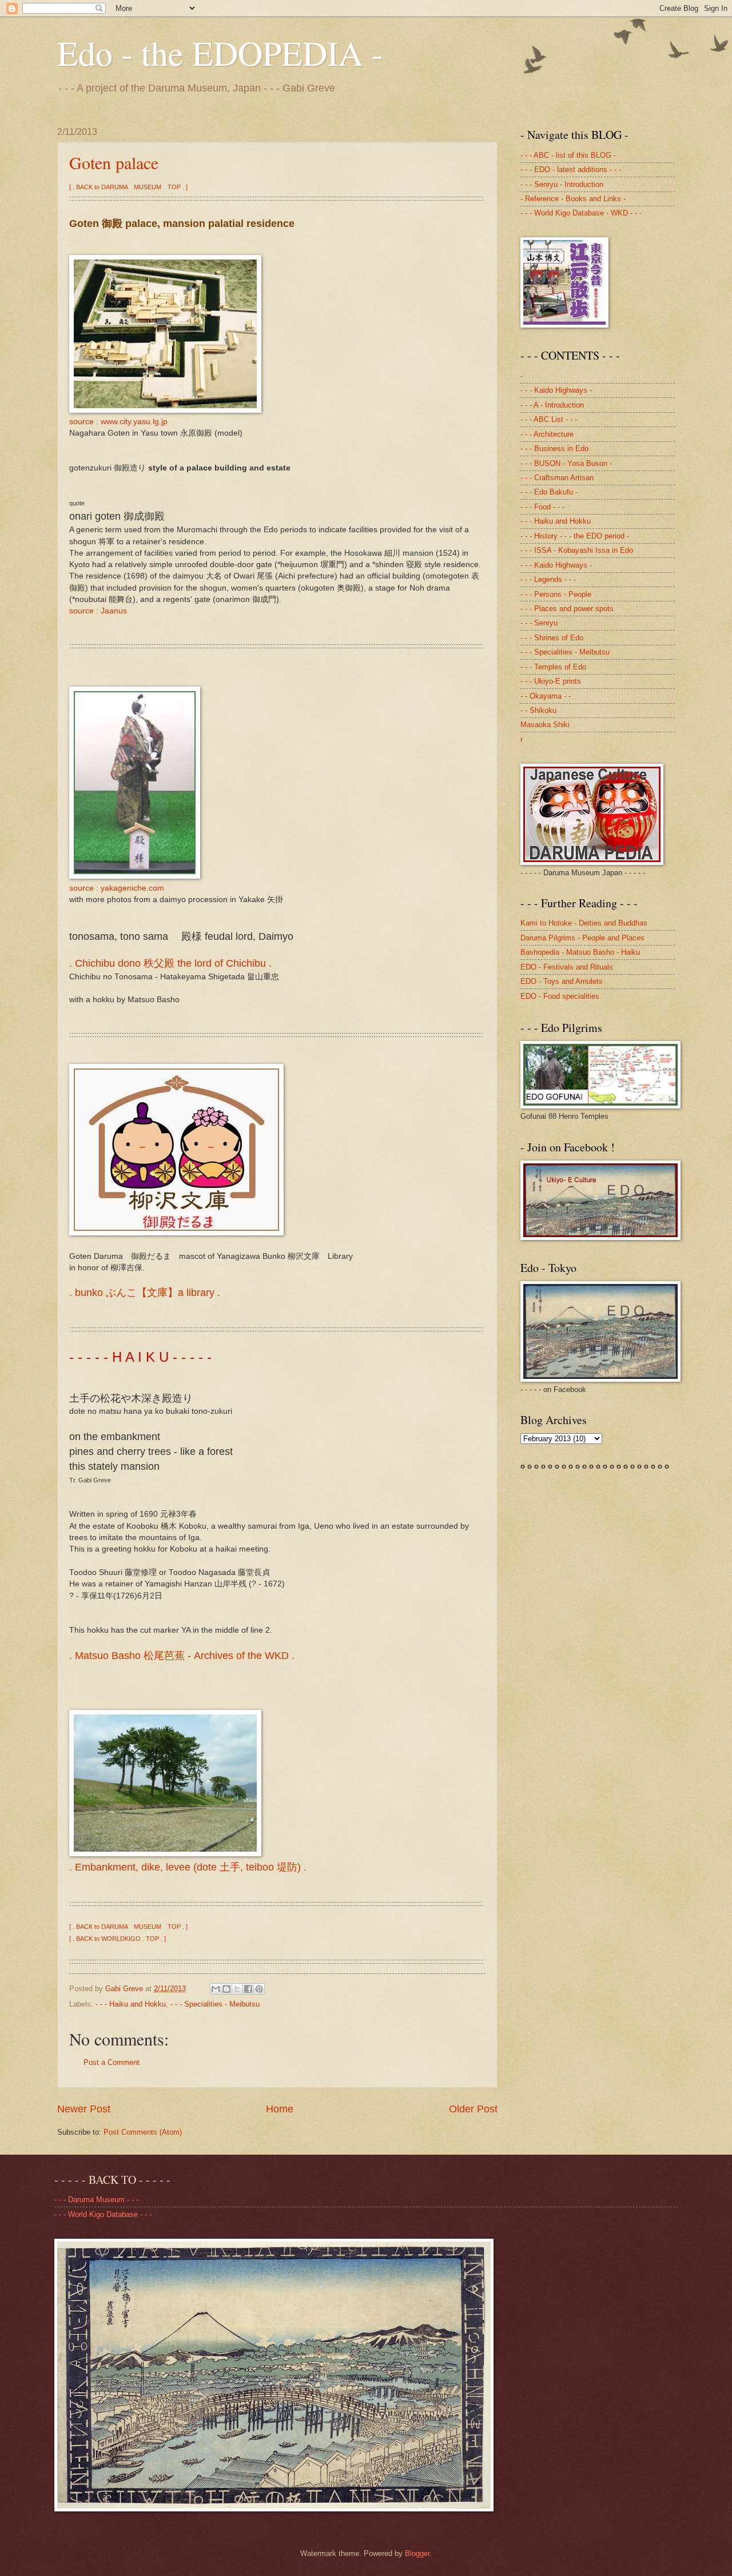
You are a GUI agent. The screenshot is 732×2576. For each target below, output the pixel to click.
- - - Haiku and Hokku (131, 2004)
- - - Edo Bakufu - (549, 492)
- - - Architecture (547, 434)
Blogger (417, 2553)
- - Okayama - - (546, 696)
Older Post (473, 2109)
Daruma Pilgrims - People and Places (582, 938)
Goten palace (114, 162)
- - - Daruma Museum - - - (96, 2200)
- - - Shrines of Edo (552, 638)
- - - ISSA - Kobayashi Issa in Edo (577, 550)
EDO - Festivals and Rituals (567, 967)
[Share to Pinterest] (259, 1989)
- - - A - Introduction (552, 405)
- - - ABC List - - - (549, 419)
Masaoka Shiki (545, 725)
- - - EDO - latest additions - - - (571, 170)
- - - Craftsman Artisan (557, 478)
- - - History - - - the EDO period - (575, 536)
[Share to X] (237, 1989)
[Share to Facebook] (248, 1989)
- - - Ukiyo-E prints (551, 681)
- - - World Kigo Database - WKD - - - (581, 213)
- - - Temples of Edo (553, 667)
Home (280, 2109)
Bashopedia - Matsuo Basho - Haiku (580, 952)
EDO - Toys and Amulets (562, 981)
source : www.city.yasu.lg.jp (118, 422)
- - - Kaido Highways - (556, 390)
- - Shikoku (538, 710)
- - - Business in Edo (554, 448)
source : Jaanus (98, 611)
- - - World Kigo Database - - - (103, 2214)
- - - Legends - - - (548, 579)
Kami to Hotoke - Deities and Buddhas (584, 923)
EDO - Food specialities (560, 996)
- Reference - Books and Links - (573, 199)
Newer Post (84, 2109)
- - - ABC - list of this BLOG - (568, 155)
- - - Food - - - (542, 507)
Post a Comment (112, 2062)
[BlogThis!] (226, 1989)
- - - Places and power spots (567, 609)
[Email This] (216, 1989)
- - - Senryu (539, 623)
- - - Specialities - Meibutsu (215, 2004)
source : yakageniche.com (117, 888)
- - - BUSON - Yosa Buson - (566, 463)
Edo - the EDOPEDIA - (220, 53)
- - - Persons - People (556, 594)
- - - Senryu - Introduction (562, 184)
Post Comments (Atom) (143, 2132)
